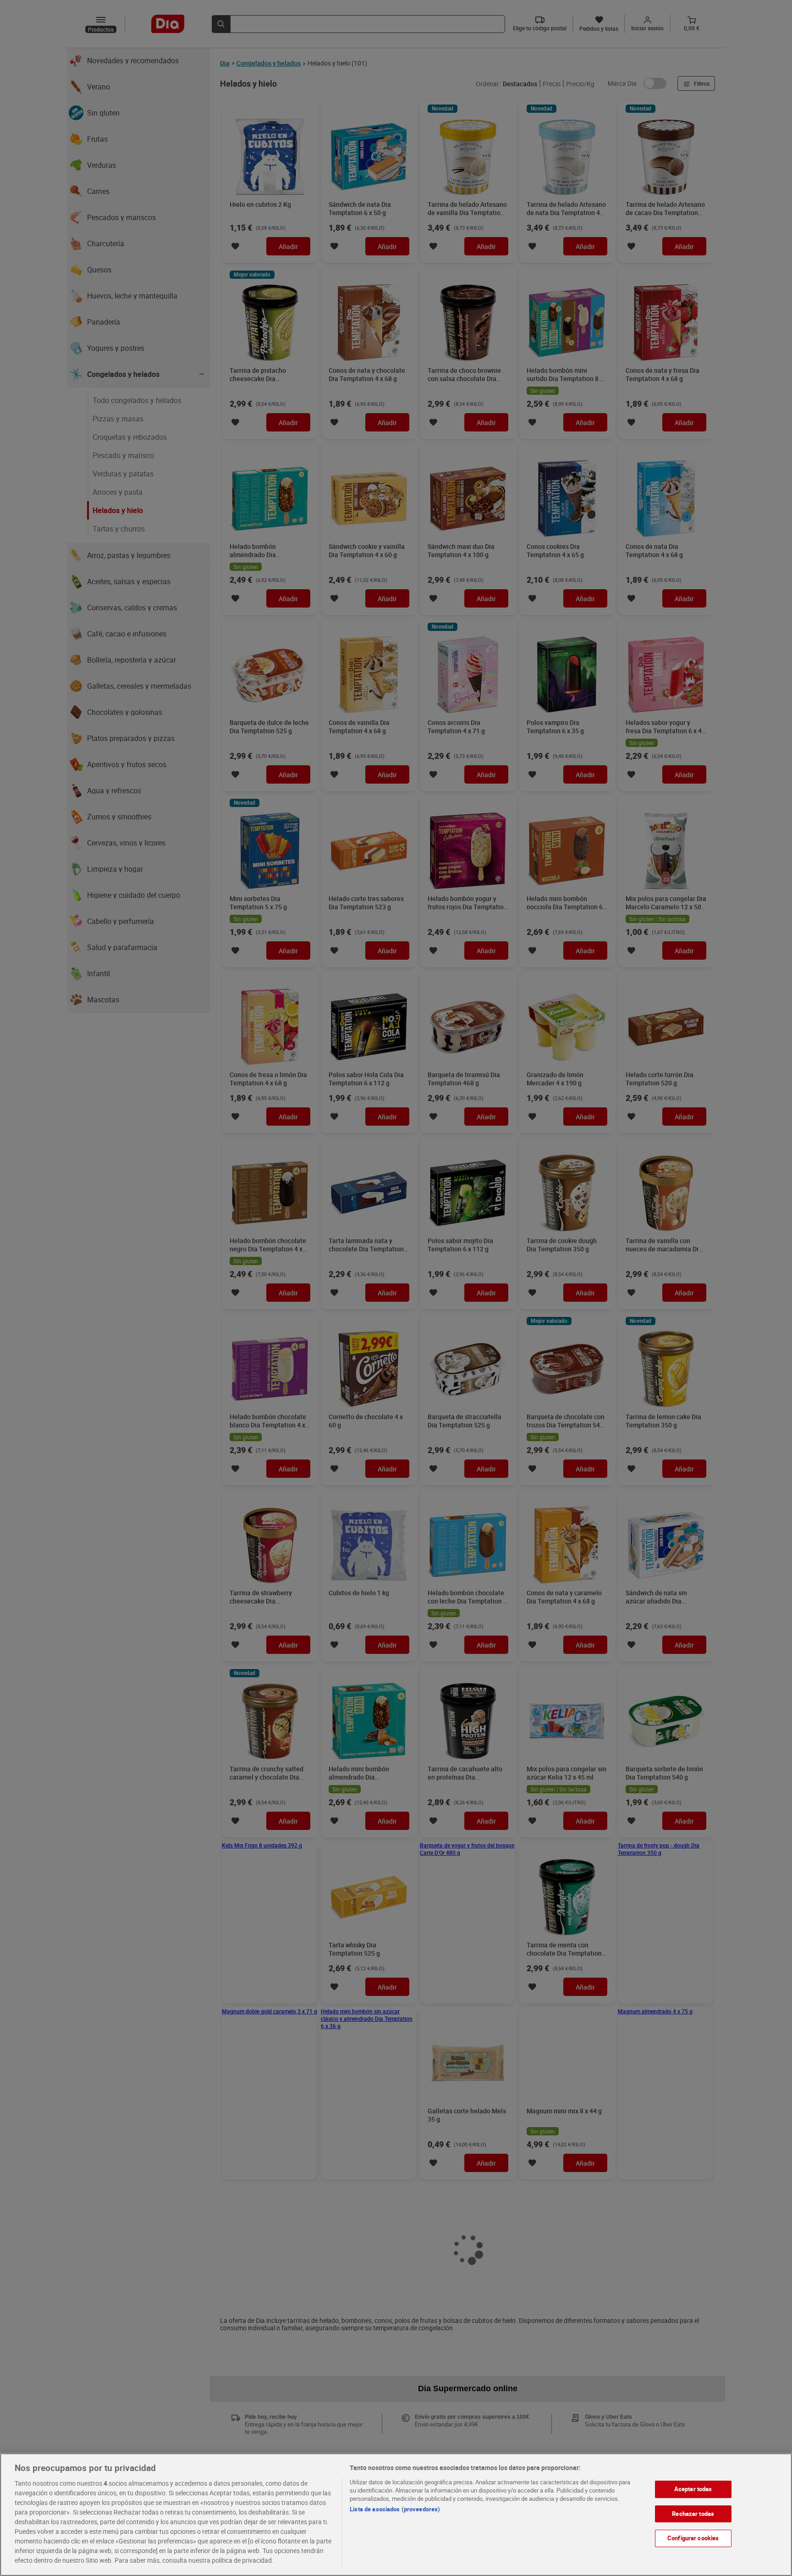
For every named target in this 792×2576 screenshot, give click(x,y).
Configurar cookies (693, 2538)
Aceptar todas (693, 2489)
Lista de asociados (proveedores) (395, 2509)
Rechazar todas (693, 2514)
